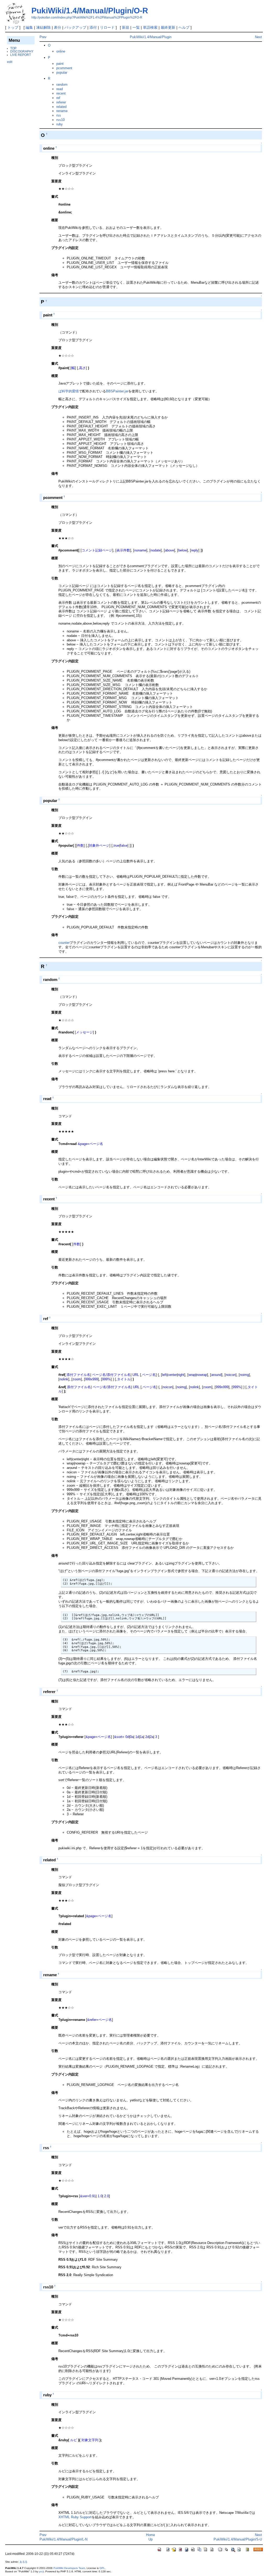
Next (258, 37)
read (60, 89)
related (61, 107)
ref (58, 98)
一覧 (136, 27)
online (61, 51)
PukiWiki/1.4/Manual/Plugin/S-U (238, 2539)
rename (62, 111)
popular (62, 72)
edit (10, 62)
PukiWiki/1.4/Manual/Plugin (151, 37)
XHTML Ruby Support (75, 2517)
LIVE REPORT (21, 55)
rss (59, 115)
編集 (29, 27)
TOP (13, 48)
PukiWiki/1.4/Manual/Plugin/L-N (63, 2539)
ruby (60, 124)
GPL (102, 2568)
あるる (24, 2562)
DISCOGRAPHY (22, 51)
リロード (107, 27)
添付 (93, 27)
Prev (43, 37)
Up (150, 2539)
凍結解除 (43, 27)
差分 (58, 27)
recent (61, 93)
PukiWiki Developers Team (69, 2568)
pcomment (64, 68)
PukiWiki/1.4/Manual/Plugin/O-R (90, 11)
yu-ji (41, 2571)
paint (60, 64)
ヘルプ (184, 27)
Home (150, 2535)
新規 (126, 27)
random (62, 85)
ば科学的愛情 (69, 391)
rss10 (60, 120)
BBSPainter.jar (117, 391)
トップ (13, 27)
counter (64, 943)
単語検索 (150, 27)
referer (61, 102)
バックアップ (75, 27)
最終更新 (168, 27)
